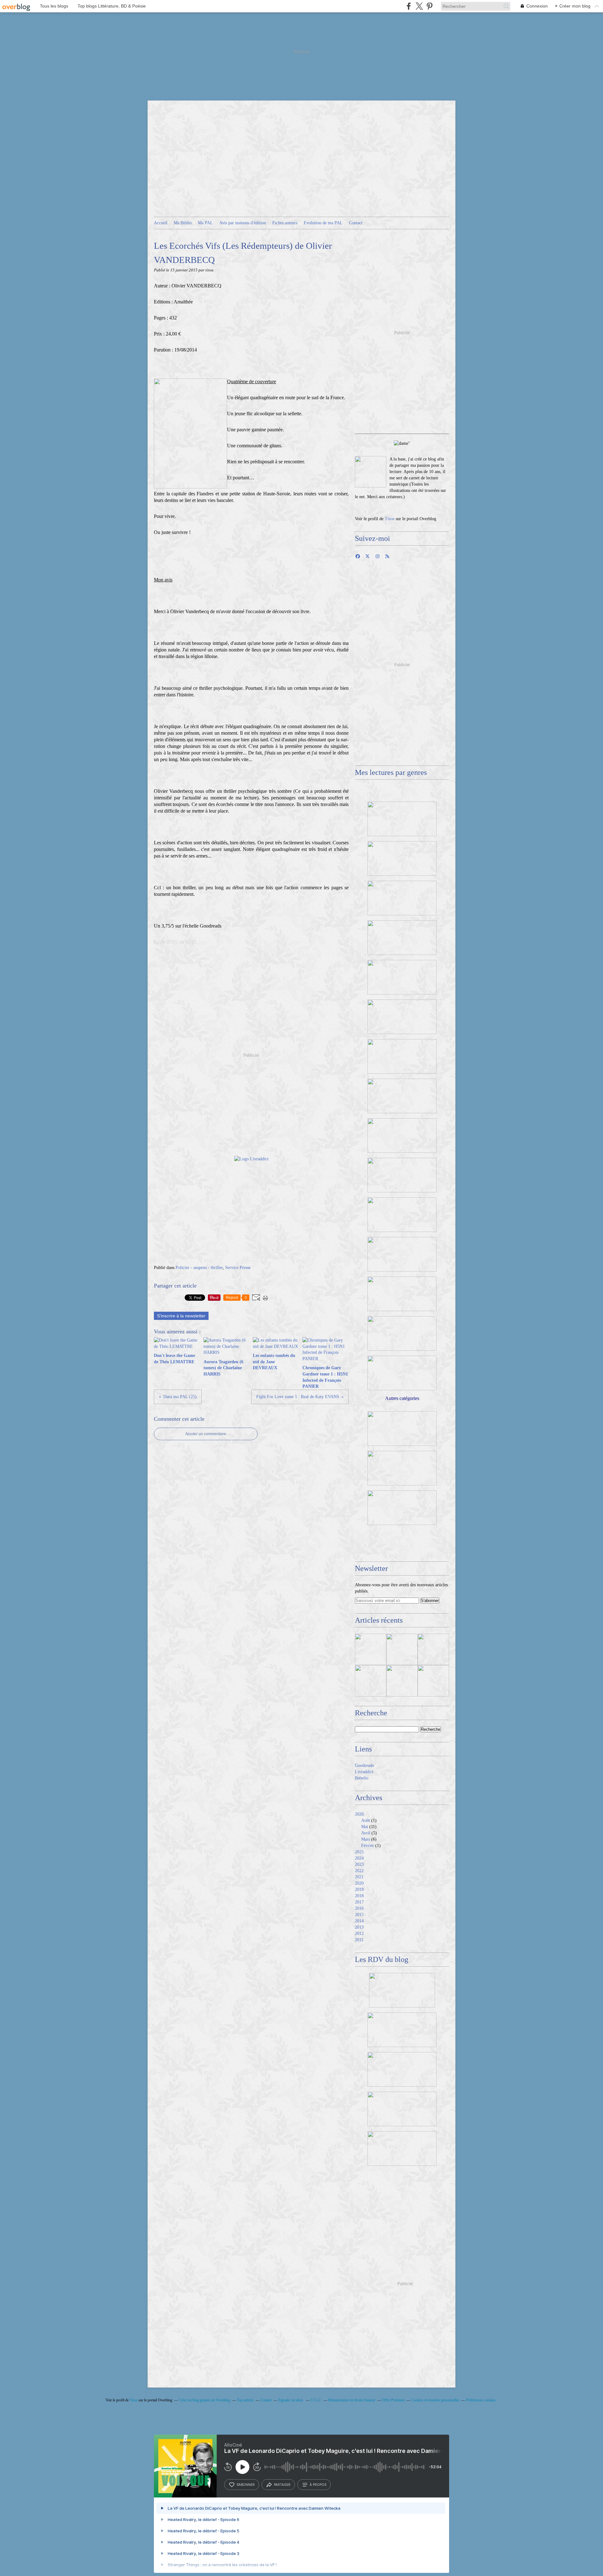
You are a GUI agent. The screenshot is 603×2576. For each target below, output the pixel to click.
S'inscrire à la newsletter (181, 1316)
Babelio (362, 1778)
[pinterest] (429, 6)
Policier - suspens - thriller (199, 1268)
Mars (366, 1839)
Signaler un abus (291, 2400)
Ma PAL (205, 223)
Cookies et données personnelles (435, 2400)
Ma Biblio (183, 223)
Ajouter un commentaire (206, 1434)
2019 (359, 1890)
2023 (359, 1864)
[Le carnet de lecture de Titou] (371, 472)
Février (368, 1846)
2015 (359, 1915)
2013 (359, 1927)
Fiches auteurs (285, 223)
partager (282, 2485)
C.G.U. (316, 2400)
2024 (359, 1858)
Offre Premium (393, 2400)
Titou (390, 519)
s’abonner (246, 2485)
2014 (359, 1921)
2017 (359, 1902)
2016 (359, 1908)
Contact (356, 223)
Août (366, 1820)
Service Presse (238, 1268)
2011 (359, 1940)
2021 (359, 1877)
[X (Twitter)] (419, 6)
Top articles (245, 2400)
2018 (359, 1896)
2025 (359, 1852)
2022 (359, 1871)
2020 (359, 1883)
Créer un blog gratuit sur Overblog (204, 2400)
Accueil (161, 223)
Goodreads (364, 1765)
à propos (318, 2485)
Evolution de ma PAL (323, 223)
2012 (359, 1933)
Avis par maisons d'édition (243, 223)
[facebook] (409, 6)
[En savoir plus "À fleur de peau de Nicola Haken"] (433, 1681)
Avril (366, 1833)
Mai (365, 1827)
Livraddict (364, 1772)
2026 (359, 1814)
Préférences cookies (481, 2400)
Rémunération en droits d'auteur (352, 2400)
